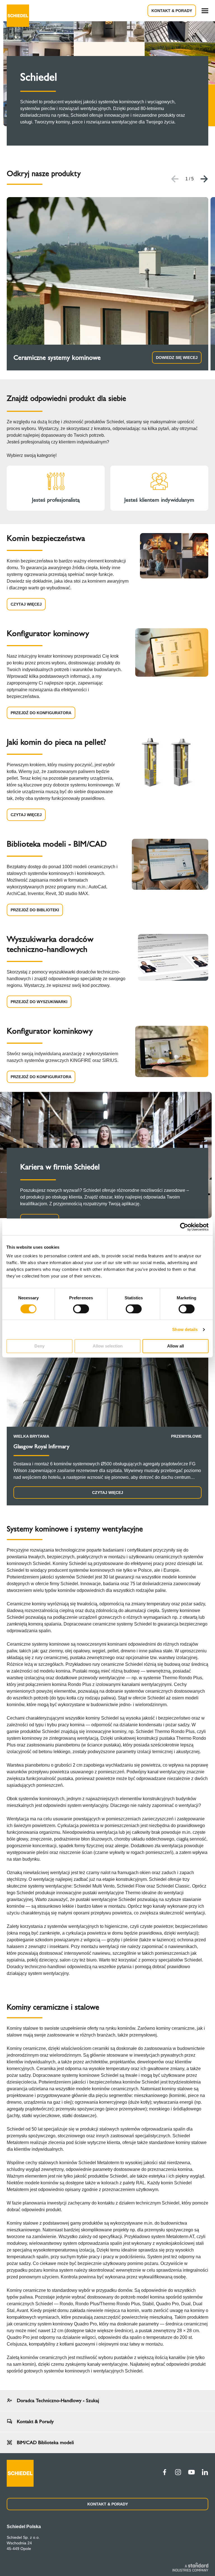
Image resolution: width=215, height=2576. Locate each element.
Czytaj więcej (108, 1493)
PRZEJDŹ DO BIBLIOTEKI (35, 910)
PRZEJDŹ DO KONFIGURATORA (41, 713)
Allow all (176, 1346)
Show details (185, 1329)
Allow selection (108, 1346)
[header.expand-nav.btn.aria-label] (205, 11)
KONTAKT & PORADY (108, 2504)
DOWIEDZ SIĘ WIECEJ (177, 358)
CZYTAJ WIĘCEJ (26, 604)
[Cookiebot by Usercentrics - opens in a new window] (184, 1227)
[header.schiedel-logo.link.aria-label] (18, 11)
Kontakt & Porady (172, 11)
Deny (39, 1346)
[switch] (81, 1309)
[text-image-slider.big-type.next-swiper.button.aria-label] (204, 179)
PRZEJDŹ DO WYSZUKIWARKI (39, 1002)
